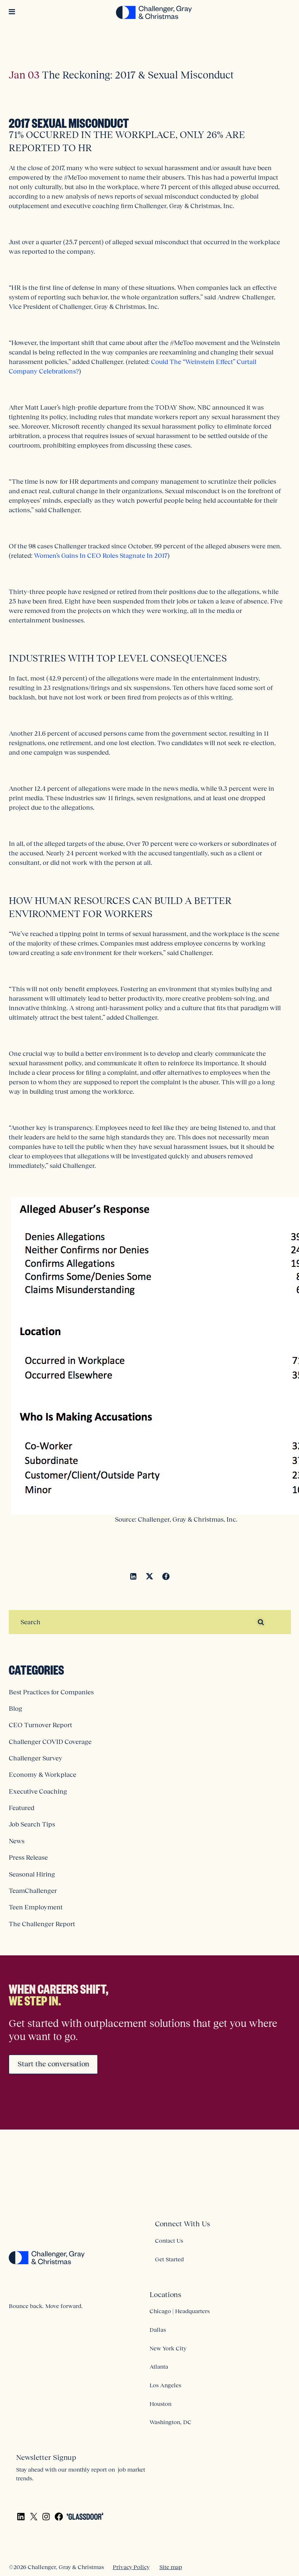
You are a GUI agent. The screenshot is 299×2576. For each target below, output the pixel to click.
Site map (171, 2567)
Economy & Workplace (42, 1775)
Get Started (169, 2259)
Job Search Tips (32, 1824)
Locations (165, 2295)
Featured (22, 1808)
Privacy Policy (131, 2567)
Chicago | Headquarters (180, 2311)
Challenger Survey (36, 1758)
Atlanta (159, 2366)
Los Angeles (165, 2385)
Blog (15, 1709)
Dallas (158, 2330)
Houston (160, 2404)
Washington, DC (170, 2422)
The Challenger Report (42, 1924)
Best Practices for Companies (51, 1692)
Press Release (28, 1858)
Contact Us (169, 2240)
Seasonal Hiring (32, 1874)
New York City (168, 2348)
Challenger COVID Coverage (50, 1742)
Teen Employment (36, 1907)
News (17, 1841)
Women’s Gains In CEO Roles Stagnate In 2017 (101, 556)
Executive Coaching (38, 1791)
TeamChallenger (33, 1891)
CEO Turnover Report (40, 1725)
